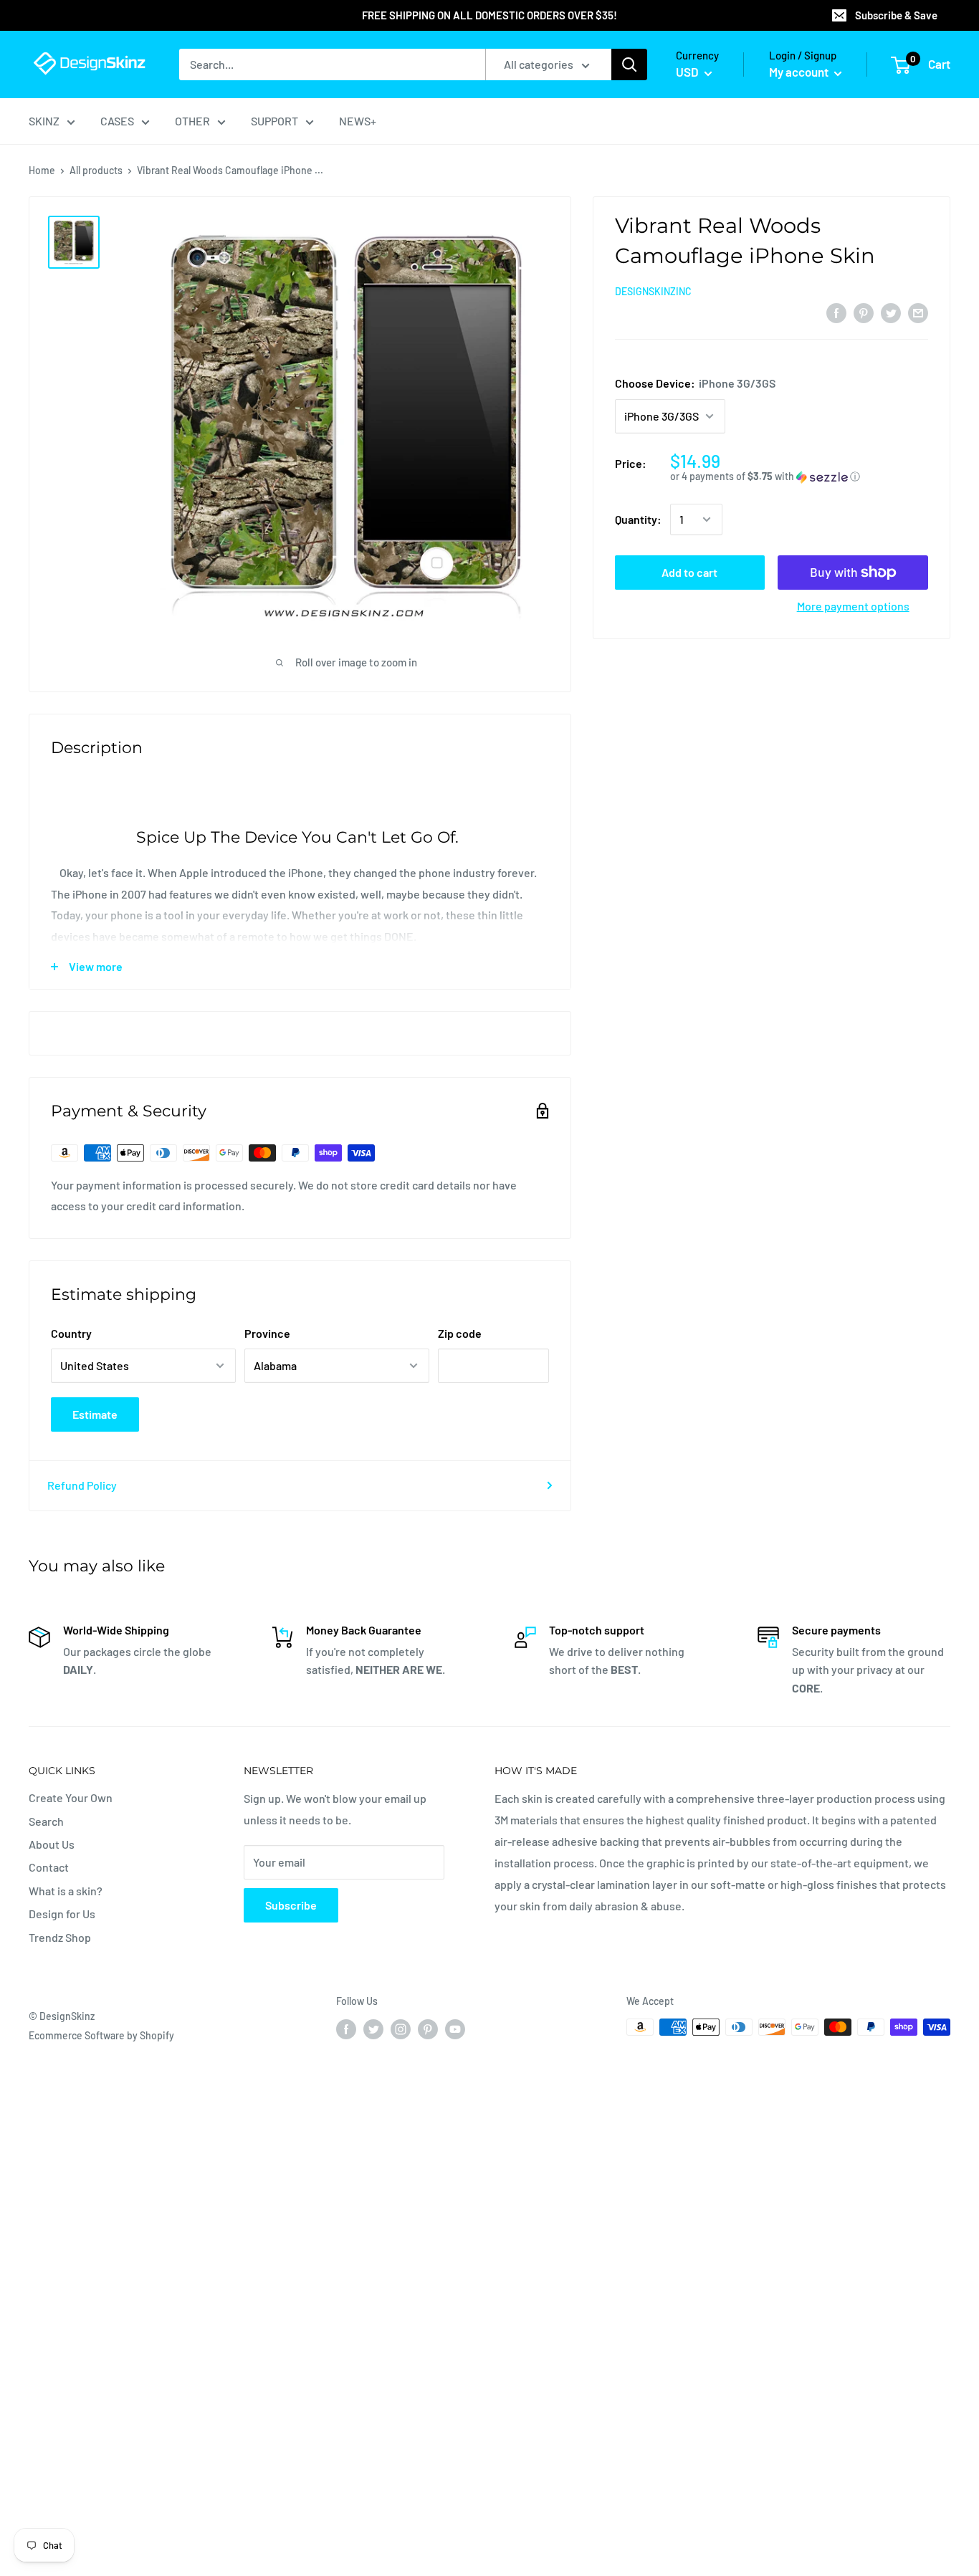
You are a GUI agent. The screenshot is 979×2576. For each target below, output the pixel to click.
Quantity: (638, 519)
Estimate (95, 1414)
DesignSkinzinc (653, 291)
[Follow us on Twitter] (373, 2029)
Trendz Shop (60, 1937)
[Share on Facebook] (836, 312)
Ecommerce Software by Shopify (101, 2035)
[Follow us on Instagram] (401, 2029)
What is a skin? (66, 1891)
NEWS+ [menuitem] (358, 121)
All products (96, 170)
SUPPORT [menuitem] (274, 121)
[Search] (629, 64)
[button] (799, 477)
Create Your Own (71, 1797)
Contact (49, 1867)
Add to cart (689, 572)
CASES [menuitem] (117, 121)
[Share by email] (918, 312)
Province (267, 1333)
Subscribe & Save (896, 15)
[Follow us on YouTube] (455, 2029)
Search (46, 1821)
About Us (52, 1844)
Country (71, 1333)
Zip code (460, 1333)
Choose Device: (695, 383)
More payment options (853, 606)
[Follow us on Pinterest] (428, 2029)
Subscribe (291, 1905)
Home (42, 170)
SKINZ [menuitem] (44, 121)
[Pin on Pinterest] (864, 312)
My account (800, 72)
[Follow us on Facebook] (346, 2029)
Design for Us (62, 1914)
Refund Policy (82, 1485)
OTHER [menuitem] (192, 121)
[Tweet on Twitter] (891, 312)
